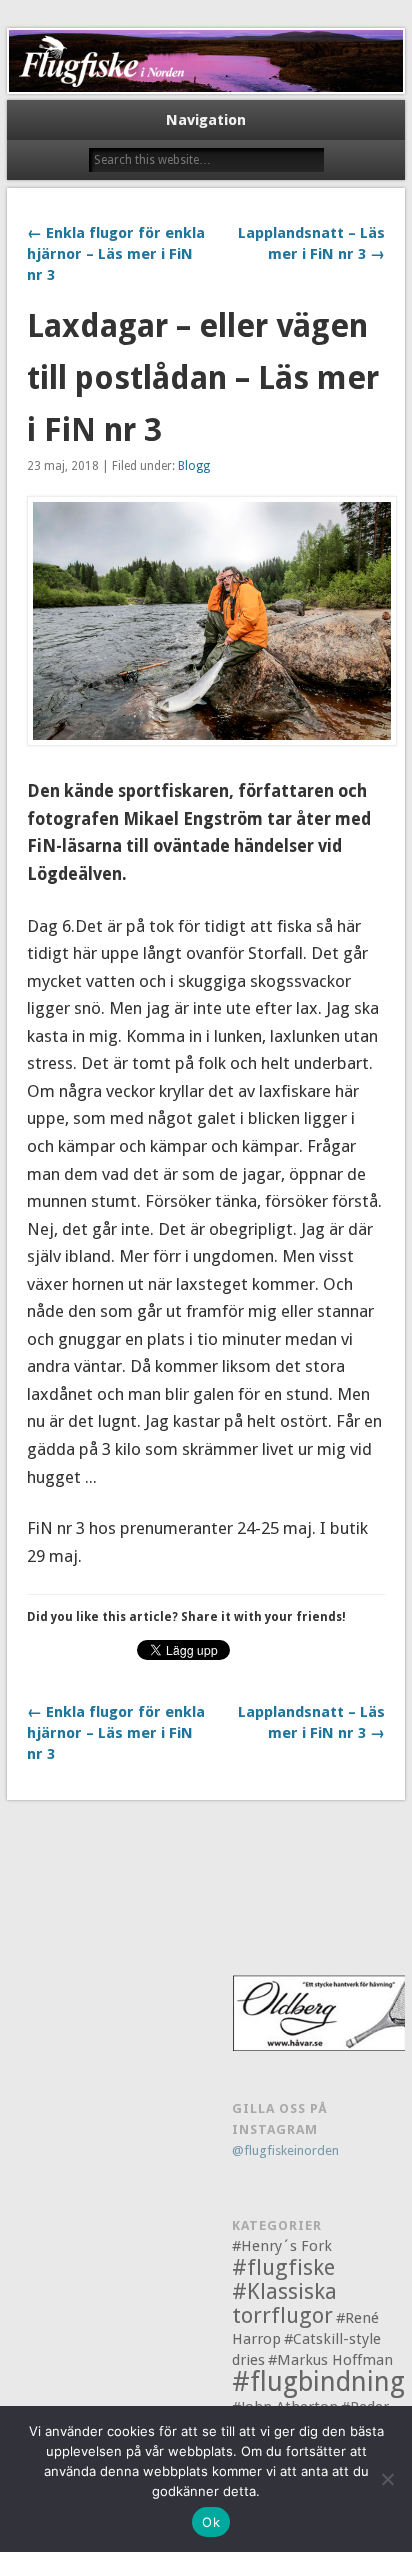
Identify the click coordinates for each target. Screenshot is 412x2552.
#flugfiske (283, 2267)
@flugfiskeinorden (285, 2150)
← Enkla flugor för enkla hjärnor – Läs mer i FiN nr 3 (116, 254)
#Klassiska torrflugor (284, 2303)
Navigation (206, 120)
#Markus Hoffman (330, 2360)
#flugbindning (318, 2381)
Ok (211, 2522)
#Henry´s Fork (282, 2246)
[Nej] (387, 2479)
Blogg (194, 466)
